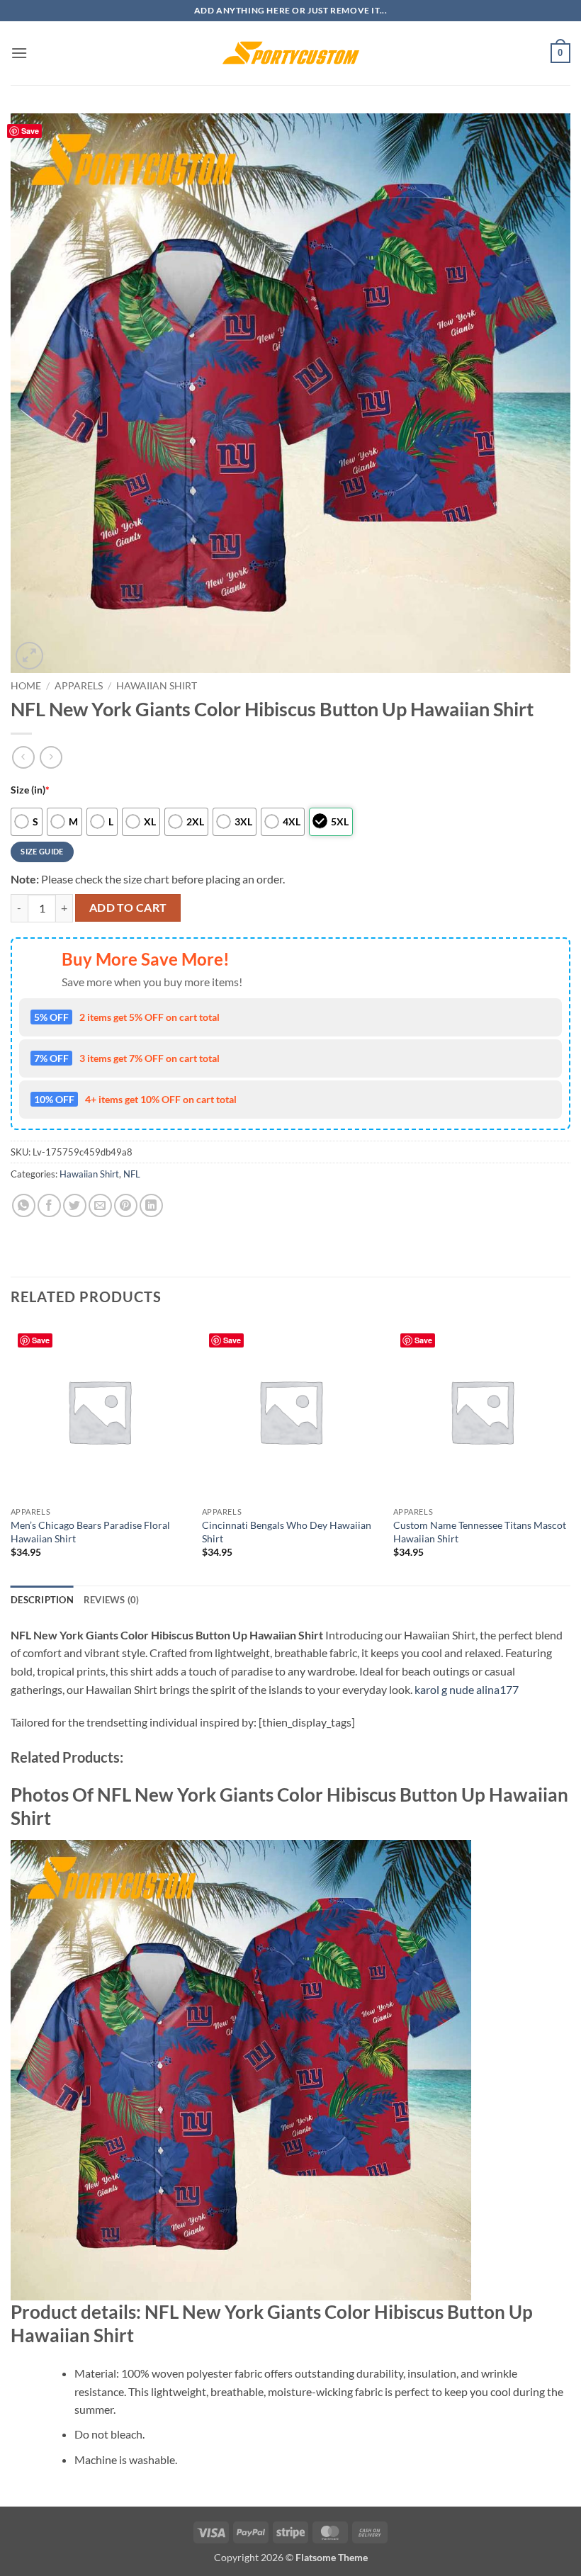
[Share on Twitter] (75, 1205)
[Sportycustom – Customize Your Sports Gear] (290, 53)
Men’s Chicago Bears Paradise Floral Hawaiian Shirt (90, 1532)
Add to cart (128, 908)
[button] (19, 53)
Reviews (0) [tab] (112, 1600)
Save (30, 131)
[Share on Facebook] (49, 1205)
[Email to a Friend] (100, 1205)
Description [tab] (42, 1600)
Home (26, 686)
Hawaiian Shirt (157, 686)
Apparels (79, 686)
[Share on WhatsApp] (24, 1205)
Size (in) (30, 790)
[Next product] (23, 757)
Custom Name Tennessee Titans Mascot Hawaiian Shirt (480, 1532)
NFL (132, 1174)
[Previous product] (51, 757)
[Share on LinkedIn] (151, 1205)
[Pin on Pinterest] (126, 1205)
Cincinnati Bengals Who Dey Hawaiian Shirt (287, 1532)
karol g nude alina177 (467, 1689)
